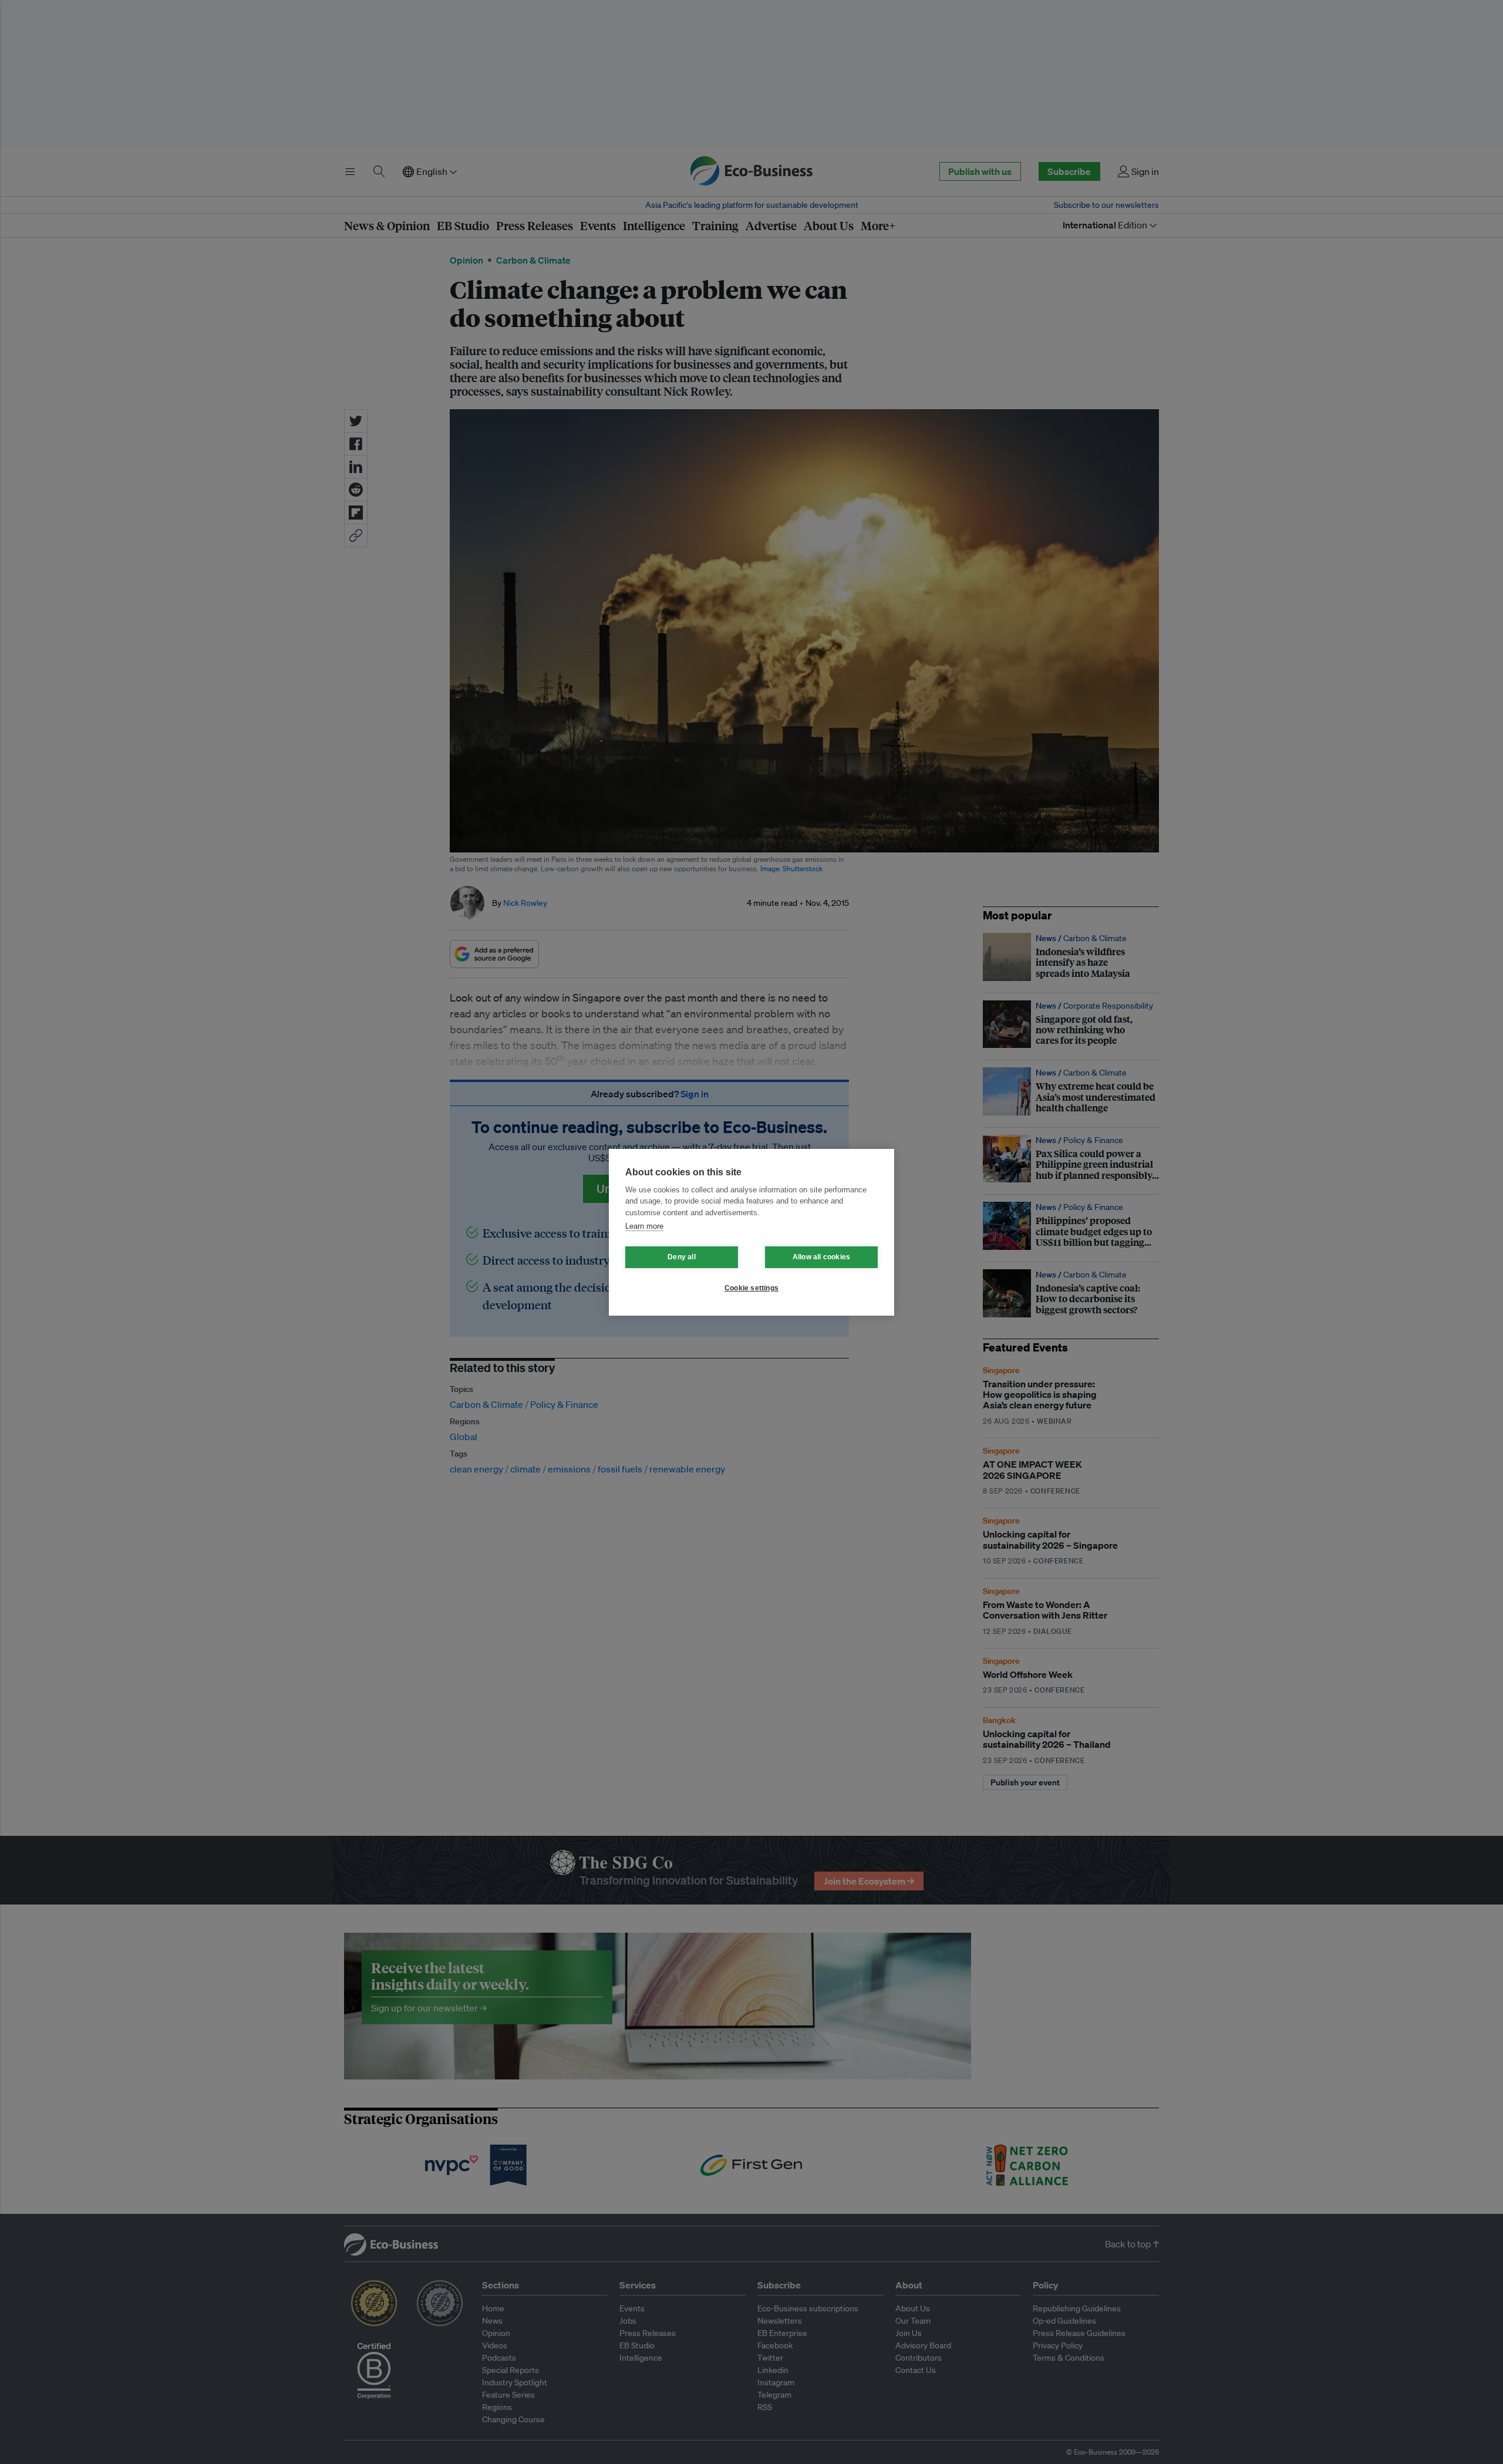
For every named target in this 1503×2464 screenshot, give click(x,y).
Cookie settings (751, 1288)
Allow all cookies (821, 1257)
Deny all (682, 1257)
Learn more (644, 1226)
